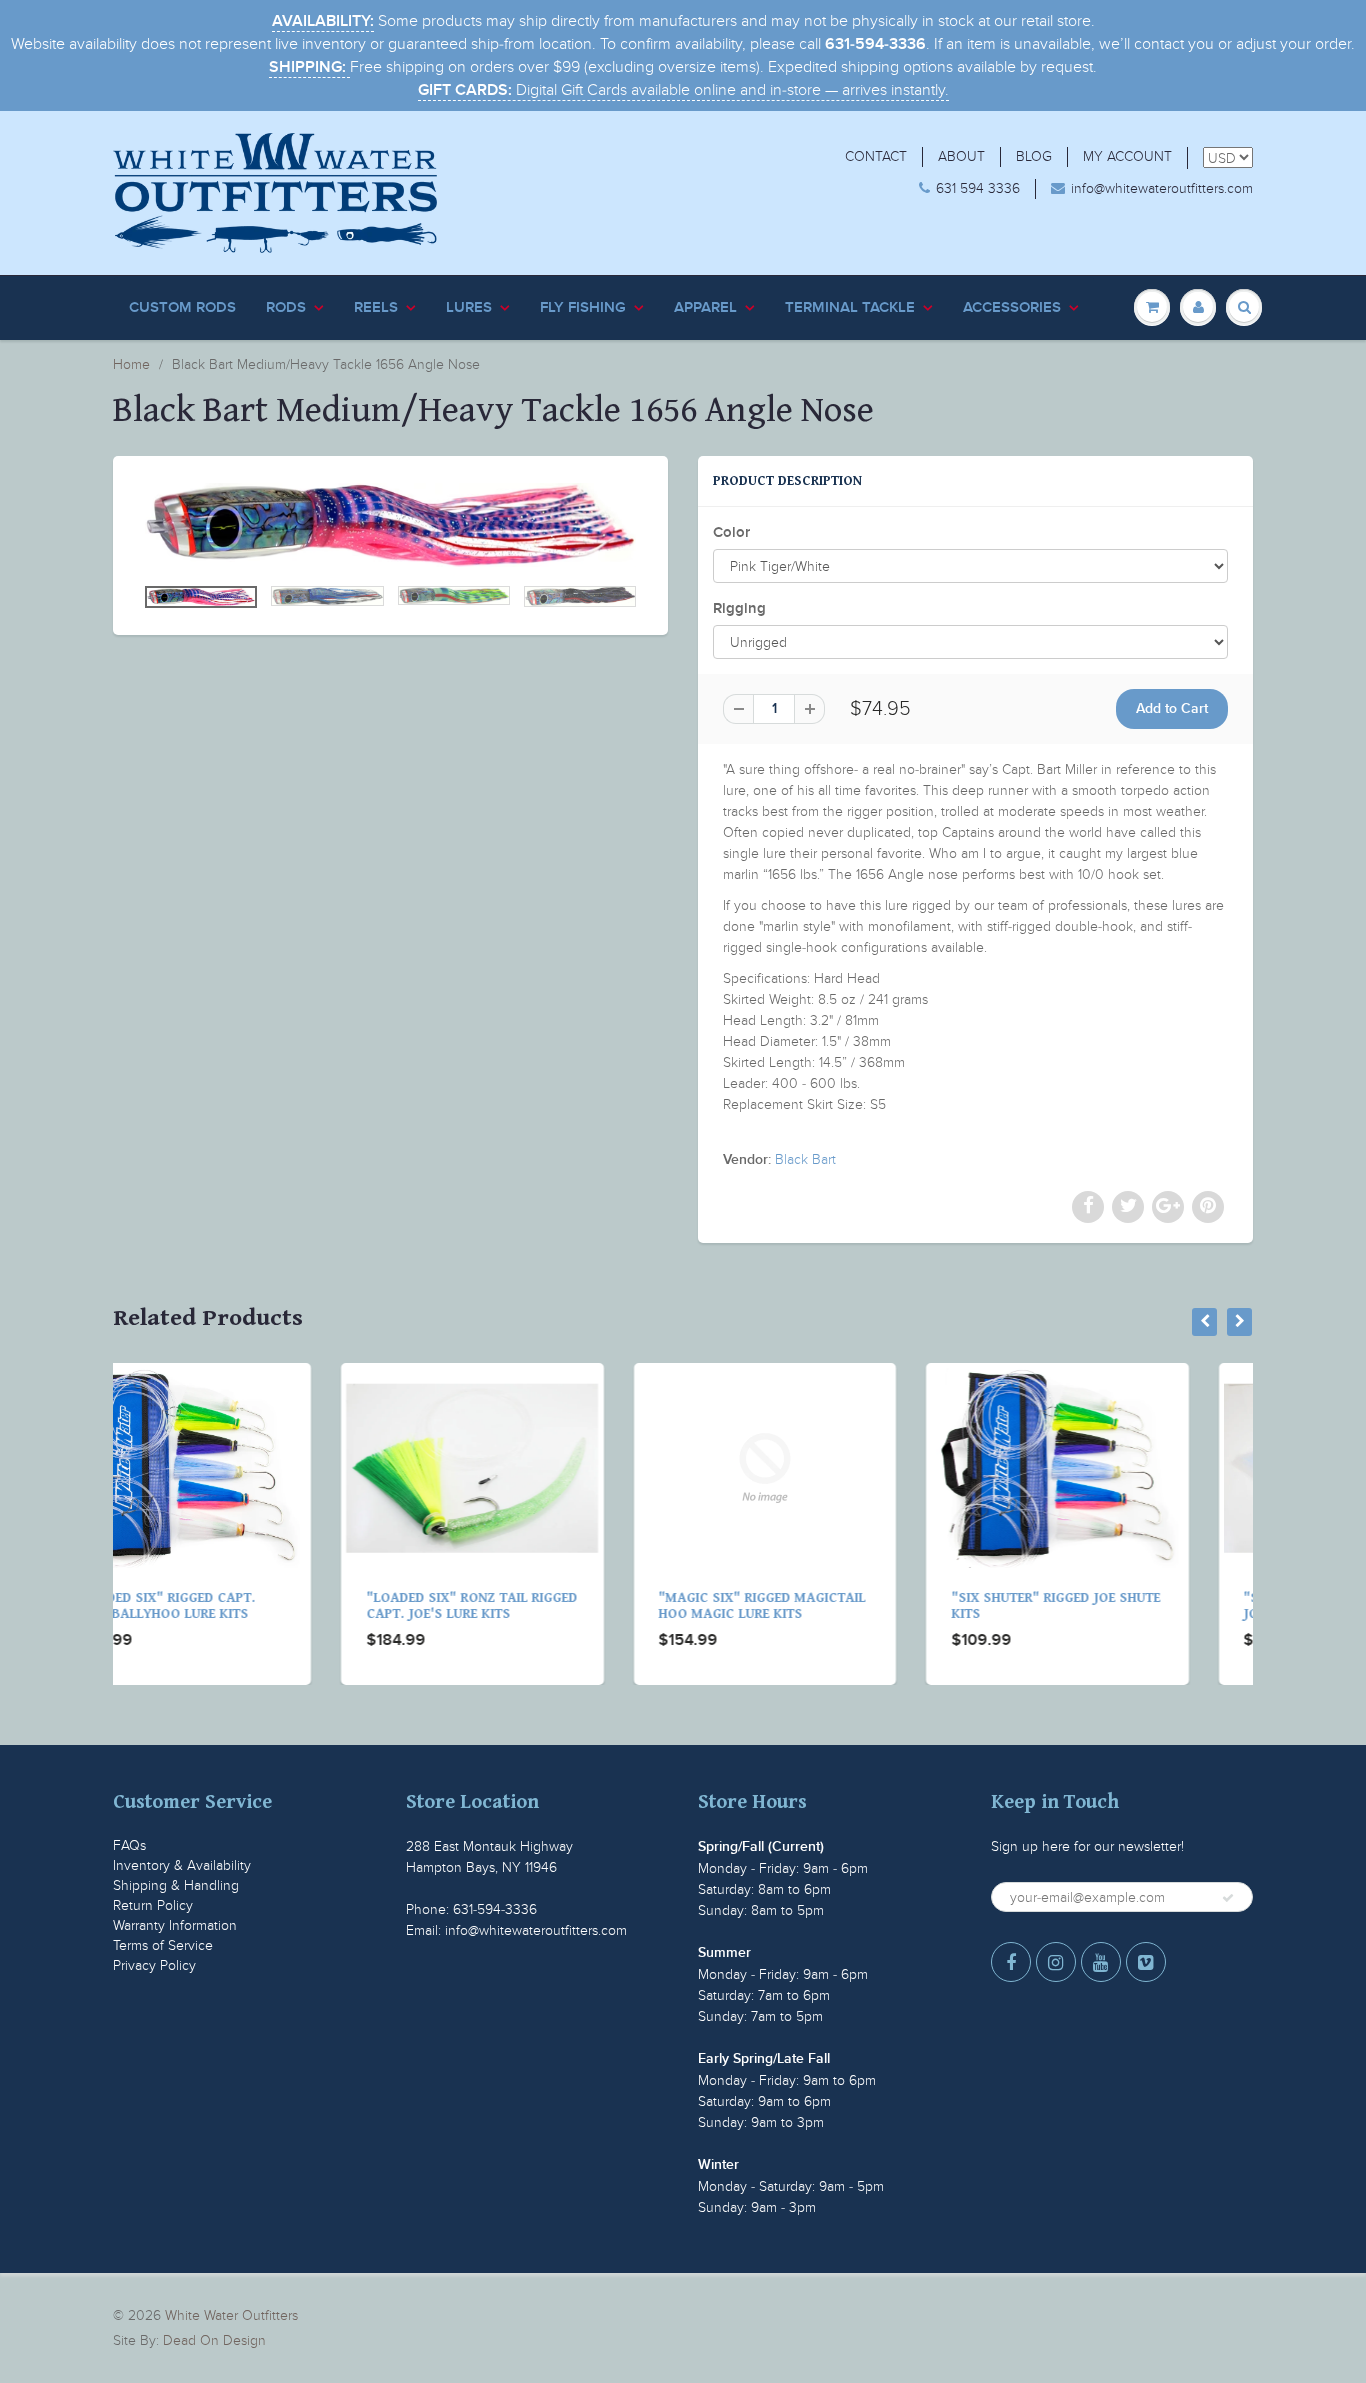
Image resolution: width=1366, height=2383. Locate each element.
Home (131, 364)
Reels (376, 307)
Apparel (705, 307)
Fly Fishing (583, 307)
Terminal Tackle (850, 307)
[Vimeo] (1146, 1962)
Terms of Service (163, 1945)
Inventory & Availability (182, 1865)
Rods (286, 307)
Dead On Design (214, 2340)
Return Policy (153, 1905)
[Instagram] (1056, 1962)
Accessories (1012, 307)
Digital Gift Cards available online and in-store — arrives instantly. (683, 90)
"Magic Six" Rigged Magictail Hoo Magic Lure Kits (534, 1606)
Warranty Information (175, 1925)
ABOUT (961, 156)
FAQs (129, 1845)
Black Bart (805, 1159)
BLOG (1034, 156)
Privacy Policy (154, 1965)
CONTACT (876, 156)
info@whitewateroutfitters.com (1162, 188)
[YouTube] (1101, 1962)
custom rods (182, 307)
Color (731, 532)
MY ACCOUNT (1127, 156)
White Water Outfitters (231, 2315)
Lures (469, 307)
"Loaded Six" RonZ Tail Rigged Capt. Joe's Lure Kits (244, 1606)
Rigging (739, 608)
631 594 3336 (978, 188)
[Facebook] (1011, 1962)
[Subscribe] (1228, 1898)
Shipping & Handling (176, 1885)
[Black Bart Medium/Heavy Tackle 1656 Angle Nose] (390, 524)
